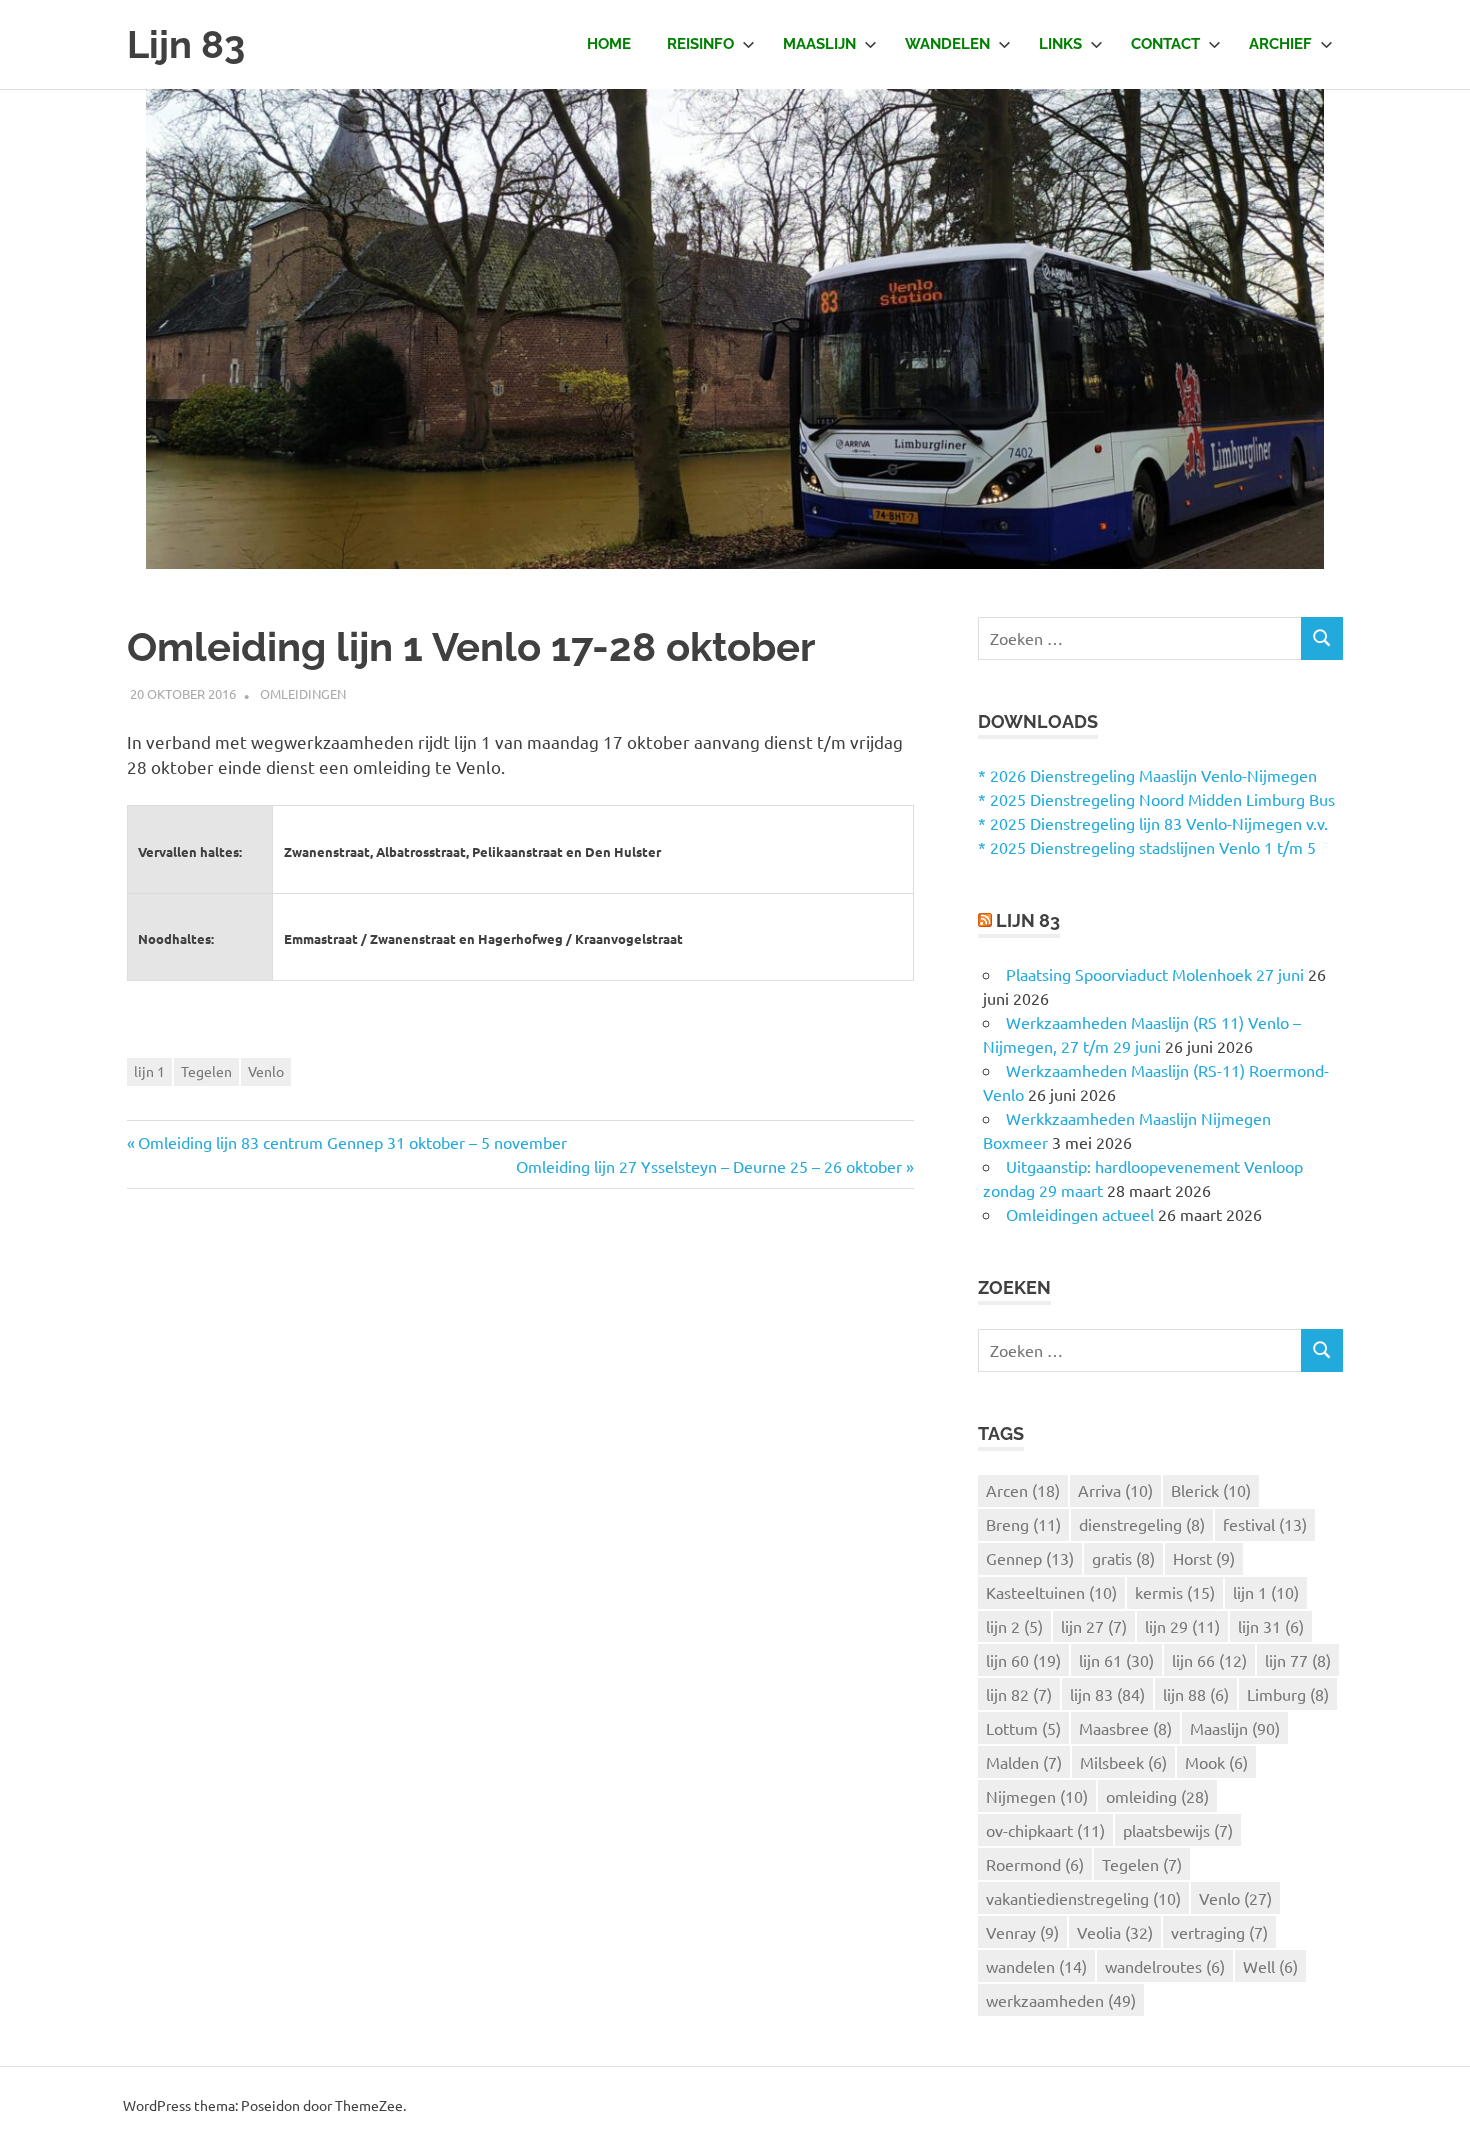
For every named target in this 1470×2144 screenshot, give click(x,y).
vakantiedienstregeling (1083, 1898)
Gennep (1030, 1558)
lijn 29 (1182, 1626)
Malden (1024, 1762)
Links (1060, 44)
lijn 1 (149, 1071)
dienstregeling (1142, 1524)
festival (1265, 1524)
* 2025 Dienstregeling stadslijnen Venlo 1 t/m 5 (1147, 847)
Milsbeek (1123, 1762)
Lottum (1023, 1728)
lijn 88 (1196, 1694)
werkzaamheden (1061, 2000)
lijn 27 (1094, 1626)
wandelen (1036, 1966)
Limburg (1288, 1694)
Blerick (1211, 1490)
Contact (1165, 44)
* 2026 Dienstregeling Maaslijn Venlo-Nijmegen (1147, 775)
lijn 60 (1023, 1660)
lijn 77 (1298, 1660)
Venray (1022, 1932)
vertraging (1219, 1932)
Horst (1204, 1558)
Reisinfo (700, 44)
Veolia (1115, 1932)
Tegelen (206, 1071)
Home (609, 44)
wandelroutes (1165, 1966)
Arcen (1023, 1490)
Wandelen (947, 44)
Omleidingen (303, 693)
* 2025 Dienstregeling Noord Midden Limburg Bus (1156, 799)
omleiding (1157, 1796)
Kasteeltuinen (1051, 1592)
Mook (1216, 1762)
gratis (1123, 1558)
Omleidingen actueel (1080, 1214)
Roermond (1035, 1864)
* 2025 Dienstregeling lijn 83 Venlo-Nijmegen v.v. (1153, 823)
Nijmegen (1037, 1796)
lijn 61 (1116, 1660)
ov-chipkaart (1045, 1830)
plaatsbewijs (1178, 1830)
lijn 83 (1107, 1694)
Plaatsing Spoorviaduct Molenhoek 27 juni (1155, 974)
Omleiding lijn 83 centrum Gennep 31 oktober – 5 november (352, 1142)
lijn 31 (1271, 1626)
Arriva (1115, 1490)
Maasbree (1125, 1728)
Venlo (266, 1071)
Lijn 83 (186, 44)
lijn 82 (1019, 1694)
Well (1270, 1966)
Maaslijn (819, 44)
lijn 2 (1014, 1626)
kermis (1175, 1592)
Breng (1023, 1524)
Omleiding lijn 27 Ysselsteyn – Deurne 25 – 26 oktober (709, 1166)
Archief (1280, 44)
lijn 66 (1209, 1660)
